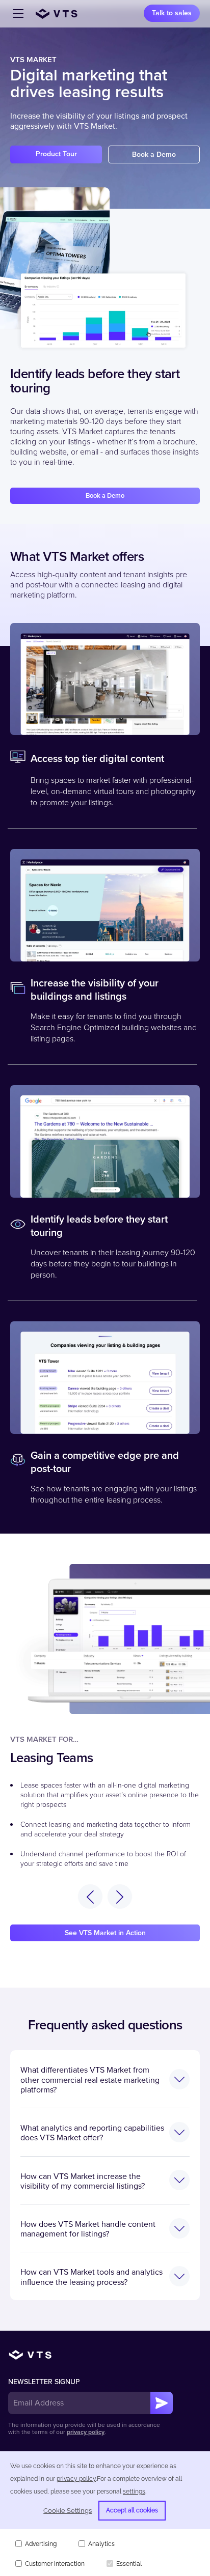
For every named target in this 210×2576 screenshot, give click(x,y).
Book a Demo (154, 154)
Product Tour (56, 154)
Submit (162, 2403)
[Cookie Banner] (105, 2514)
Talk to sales (172, 13)
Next (120, 1896)
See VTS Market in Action (105, 1933)
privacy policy (86, 2432)
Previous (90, 1896)
